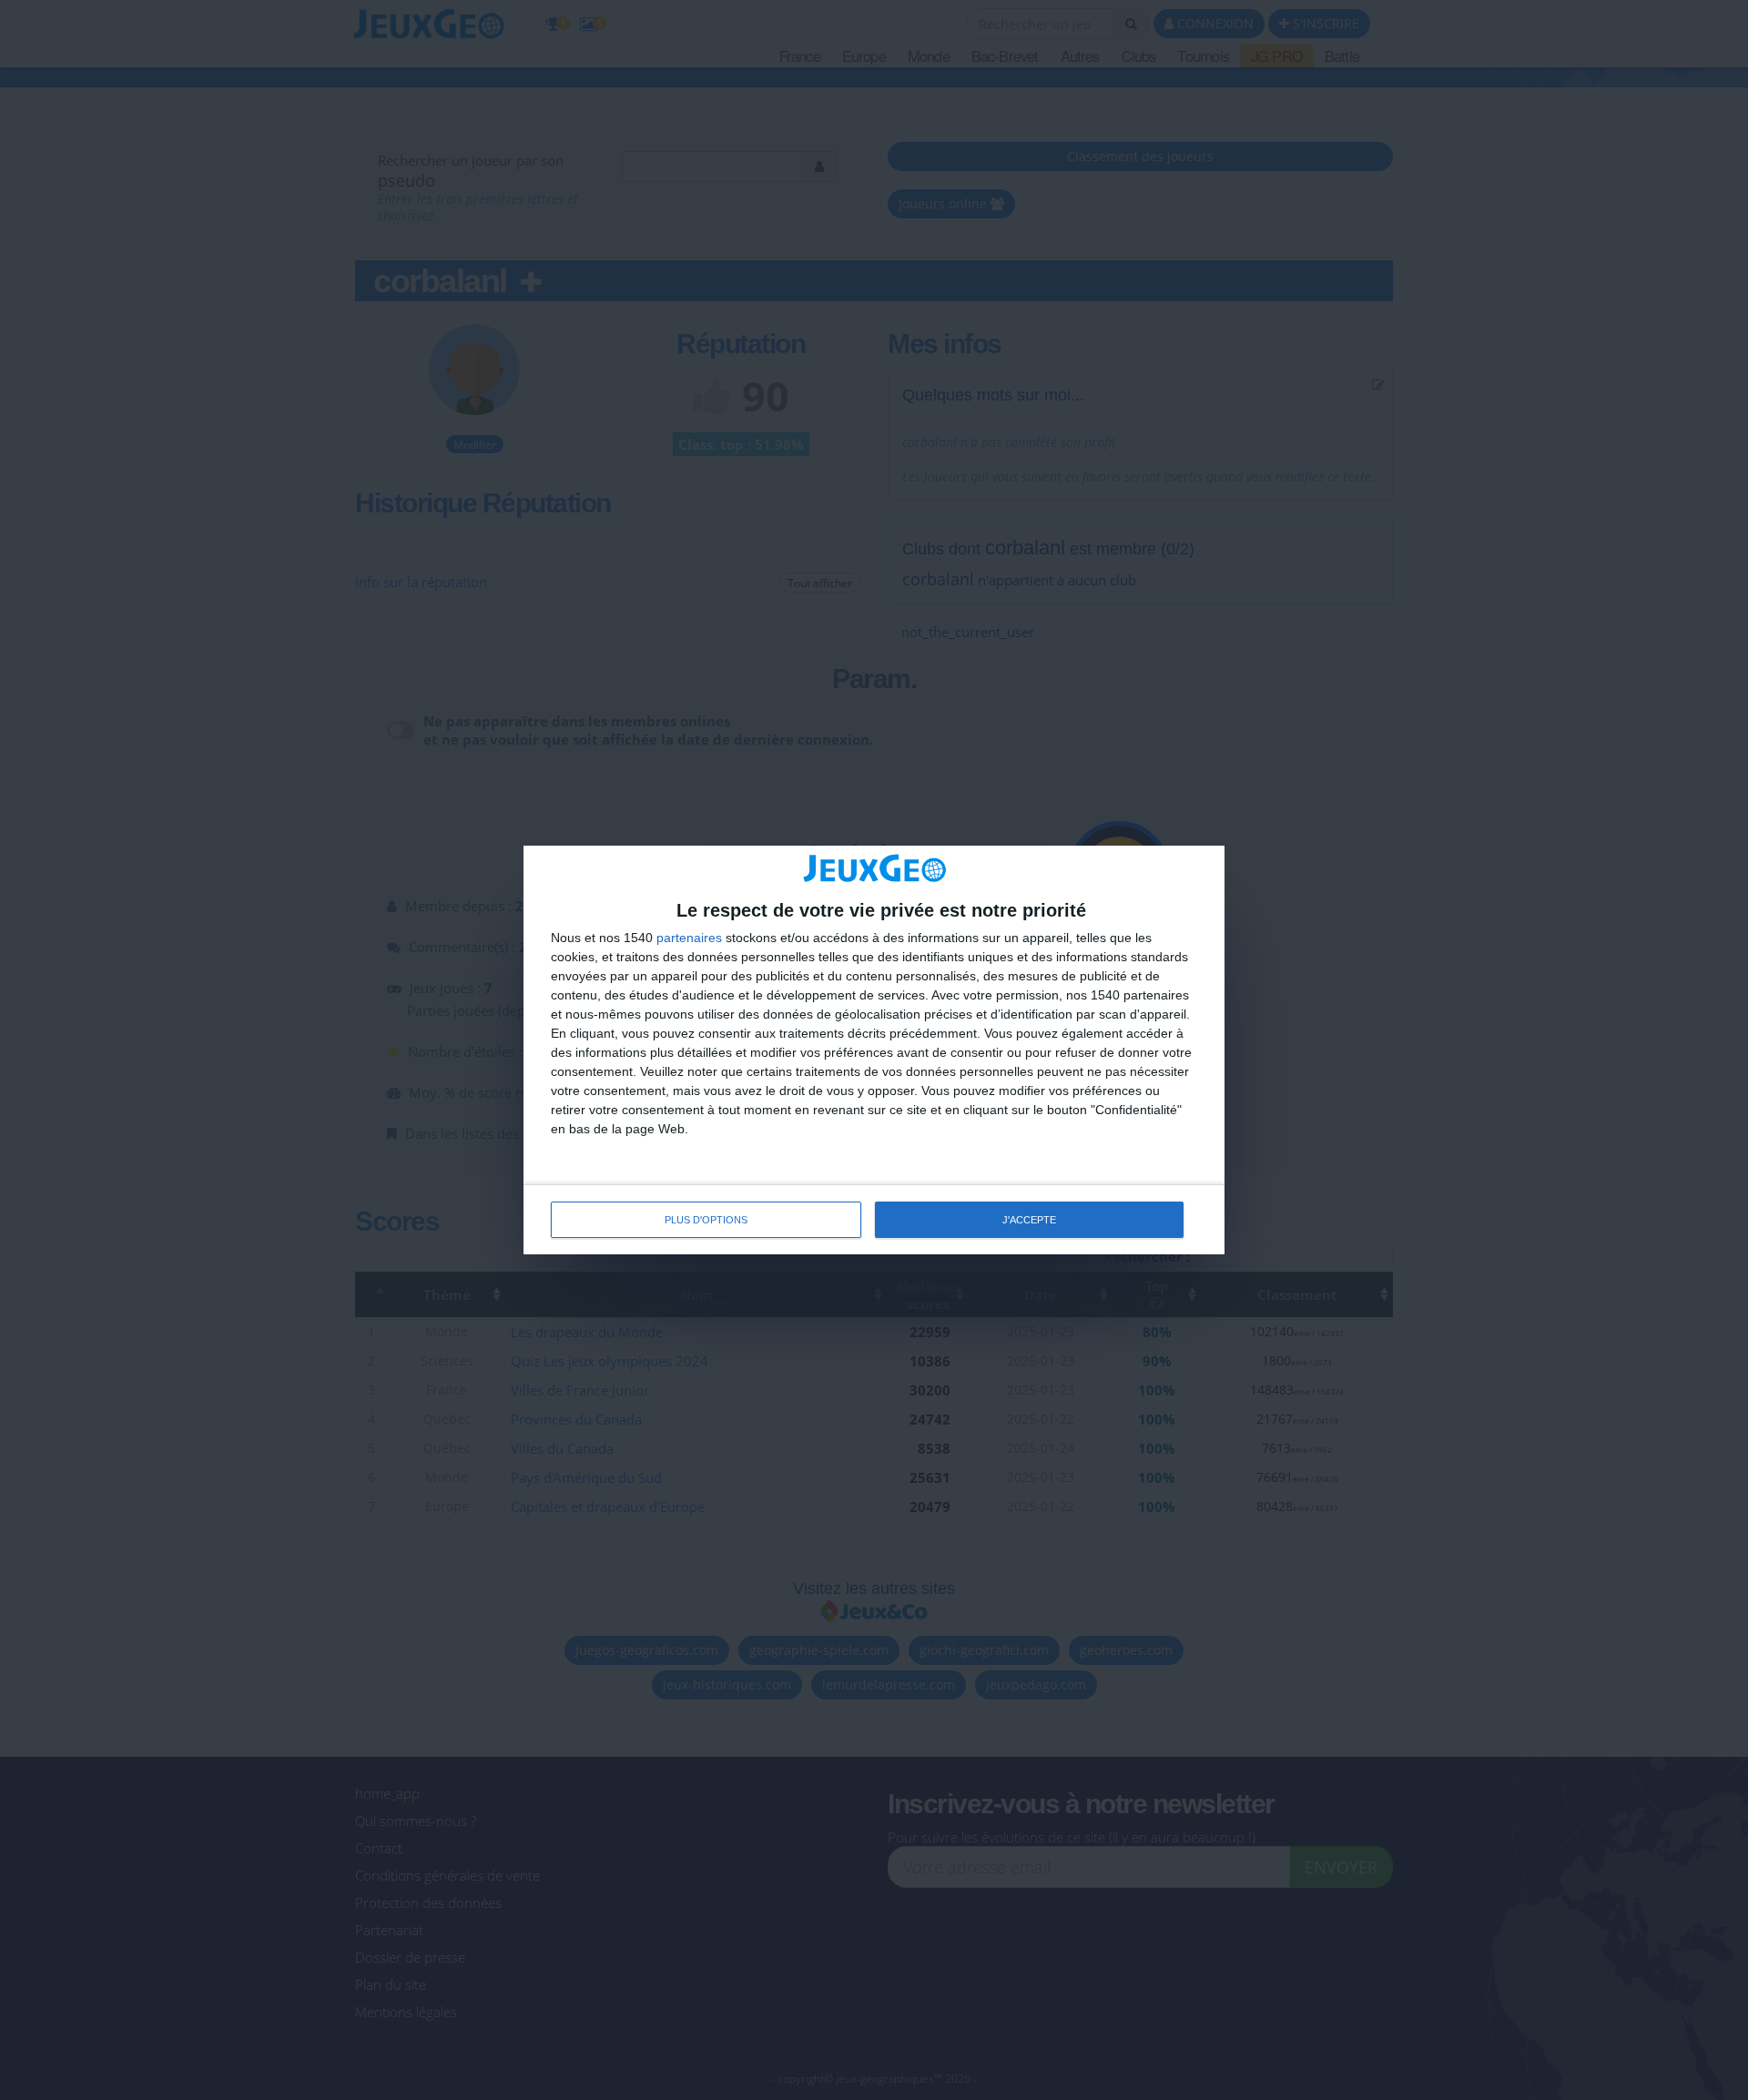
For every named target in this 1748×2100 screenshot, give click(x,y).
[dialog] (874, 1050)
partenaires (689, 938)
